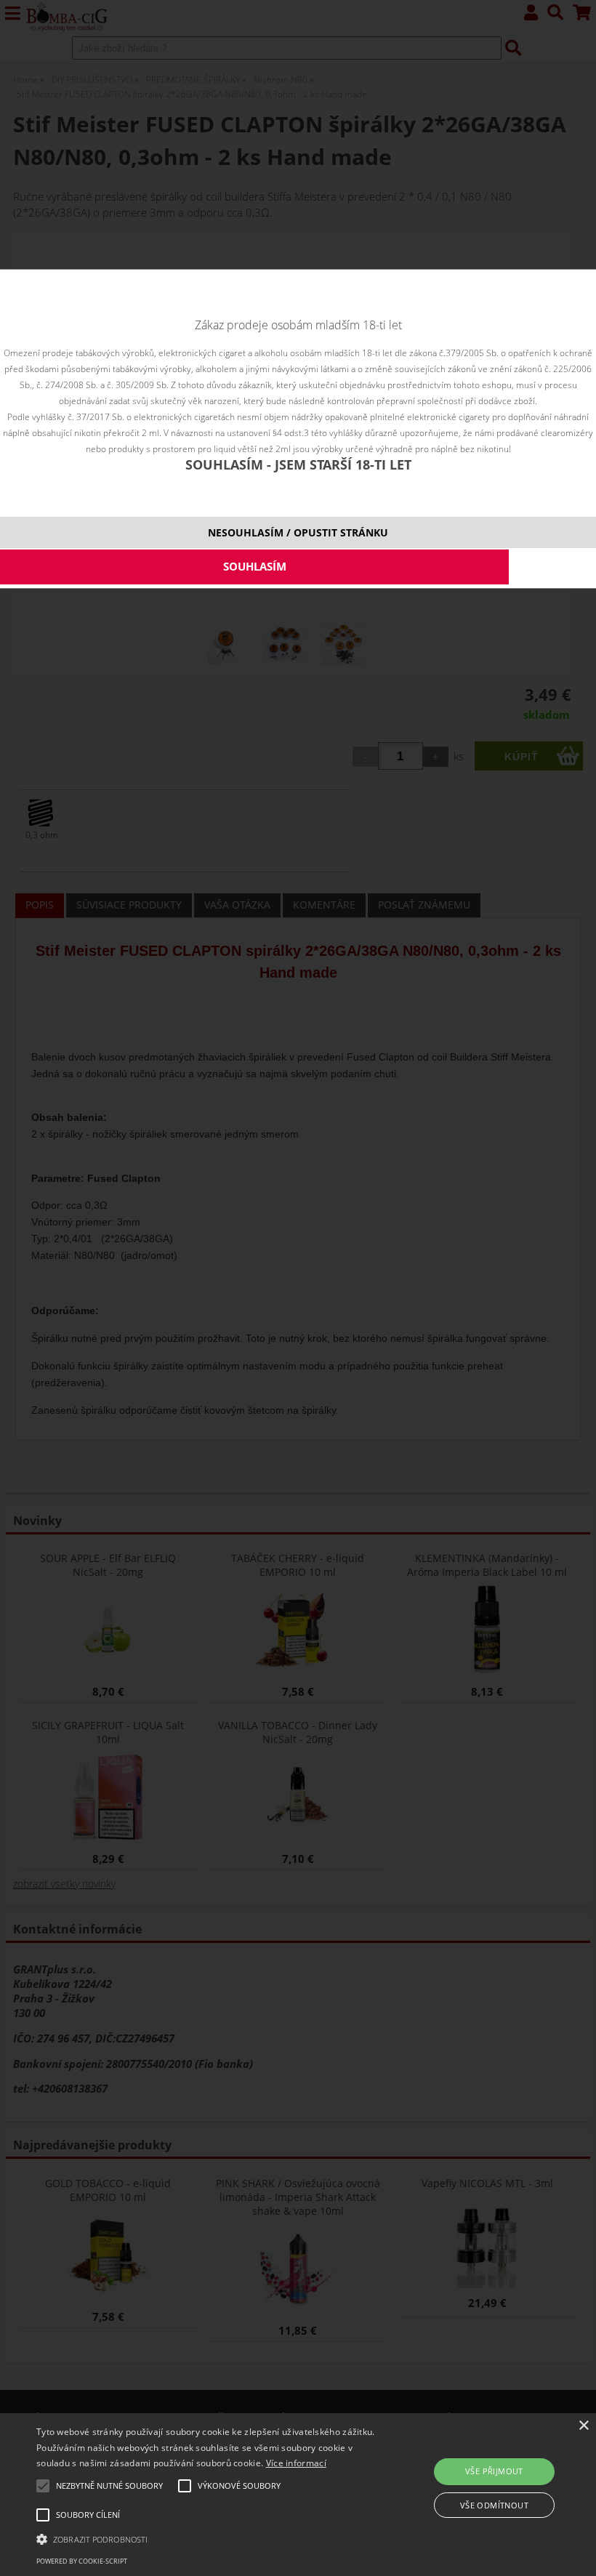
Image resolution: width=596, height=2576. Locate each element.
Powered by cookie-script (82, 2561)
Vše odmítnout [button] (494, 2505)
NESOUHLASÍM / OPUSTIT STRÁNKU (298, 532)
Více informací (296, 2463)
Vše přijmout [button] (494, 2471)
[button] (206, 2538)
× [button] (583, 2426)
